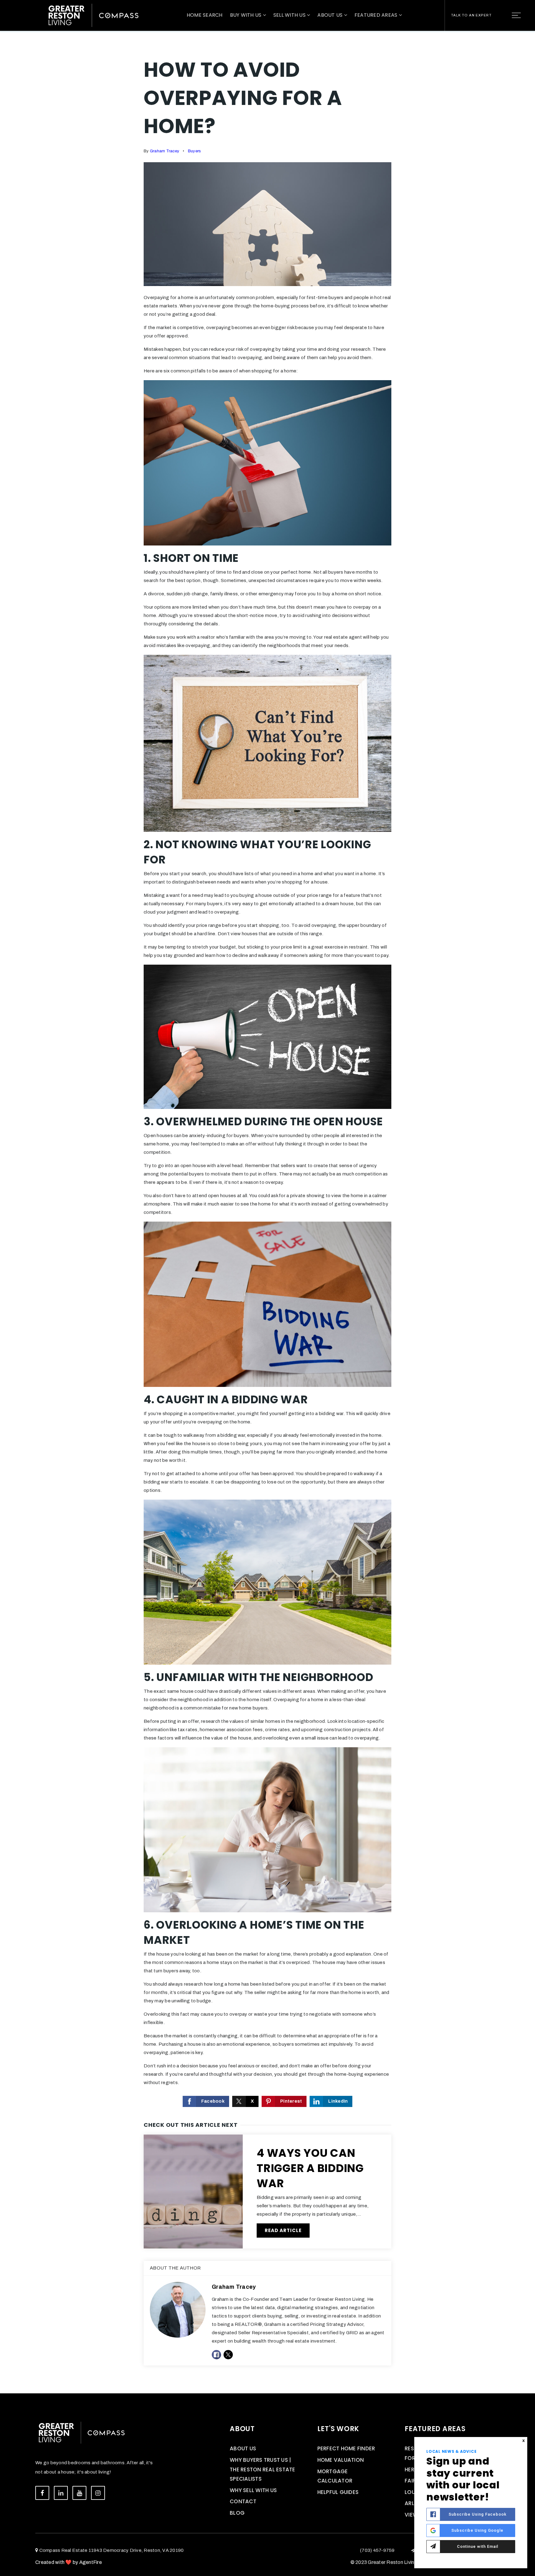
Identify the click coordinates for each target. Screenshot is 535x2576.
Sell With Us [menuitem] (290, 15)
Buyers (195, 151)
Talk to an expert (471, 15)
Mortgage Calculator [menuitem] (335, 2476)
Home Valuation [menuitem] (341, 2460)
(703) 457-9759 (377, 2550)
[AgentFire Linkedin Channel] (61, 2493)
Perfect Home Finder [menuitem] (346, 2448)
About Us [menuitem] (331, 15)
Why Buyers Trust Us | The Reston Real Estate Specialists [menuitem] (263, 2469)
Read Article (283, 2230)
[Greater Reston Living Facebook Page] (42, 2493)
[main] (267, 1197)
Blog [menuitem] (237, 2513)
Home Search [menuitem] (205, 15)
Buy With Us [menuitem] (246, 15)
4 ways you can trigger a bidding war (310, 2168)
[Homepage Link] (94, 15)
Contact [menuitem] (243, 2501)
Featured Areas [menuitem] (377, 15)
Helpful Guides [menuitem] (338, 2492)
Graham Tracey (165, 151)
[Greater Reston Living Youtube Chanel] (79, 2493)
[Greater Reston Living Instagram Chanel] (98, 2493)
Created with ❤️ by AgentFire (69, 2562)
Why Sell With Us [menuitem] (253, 2490)
